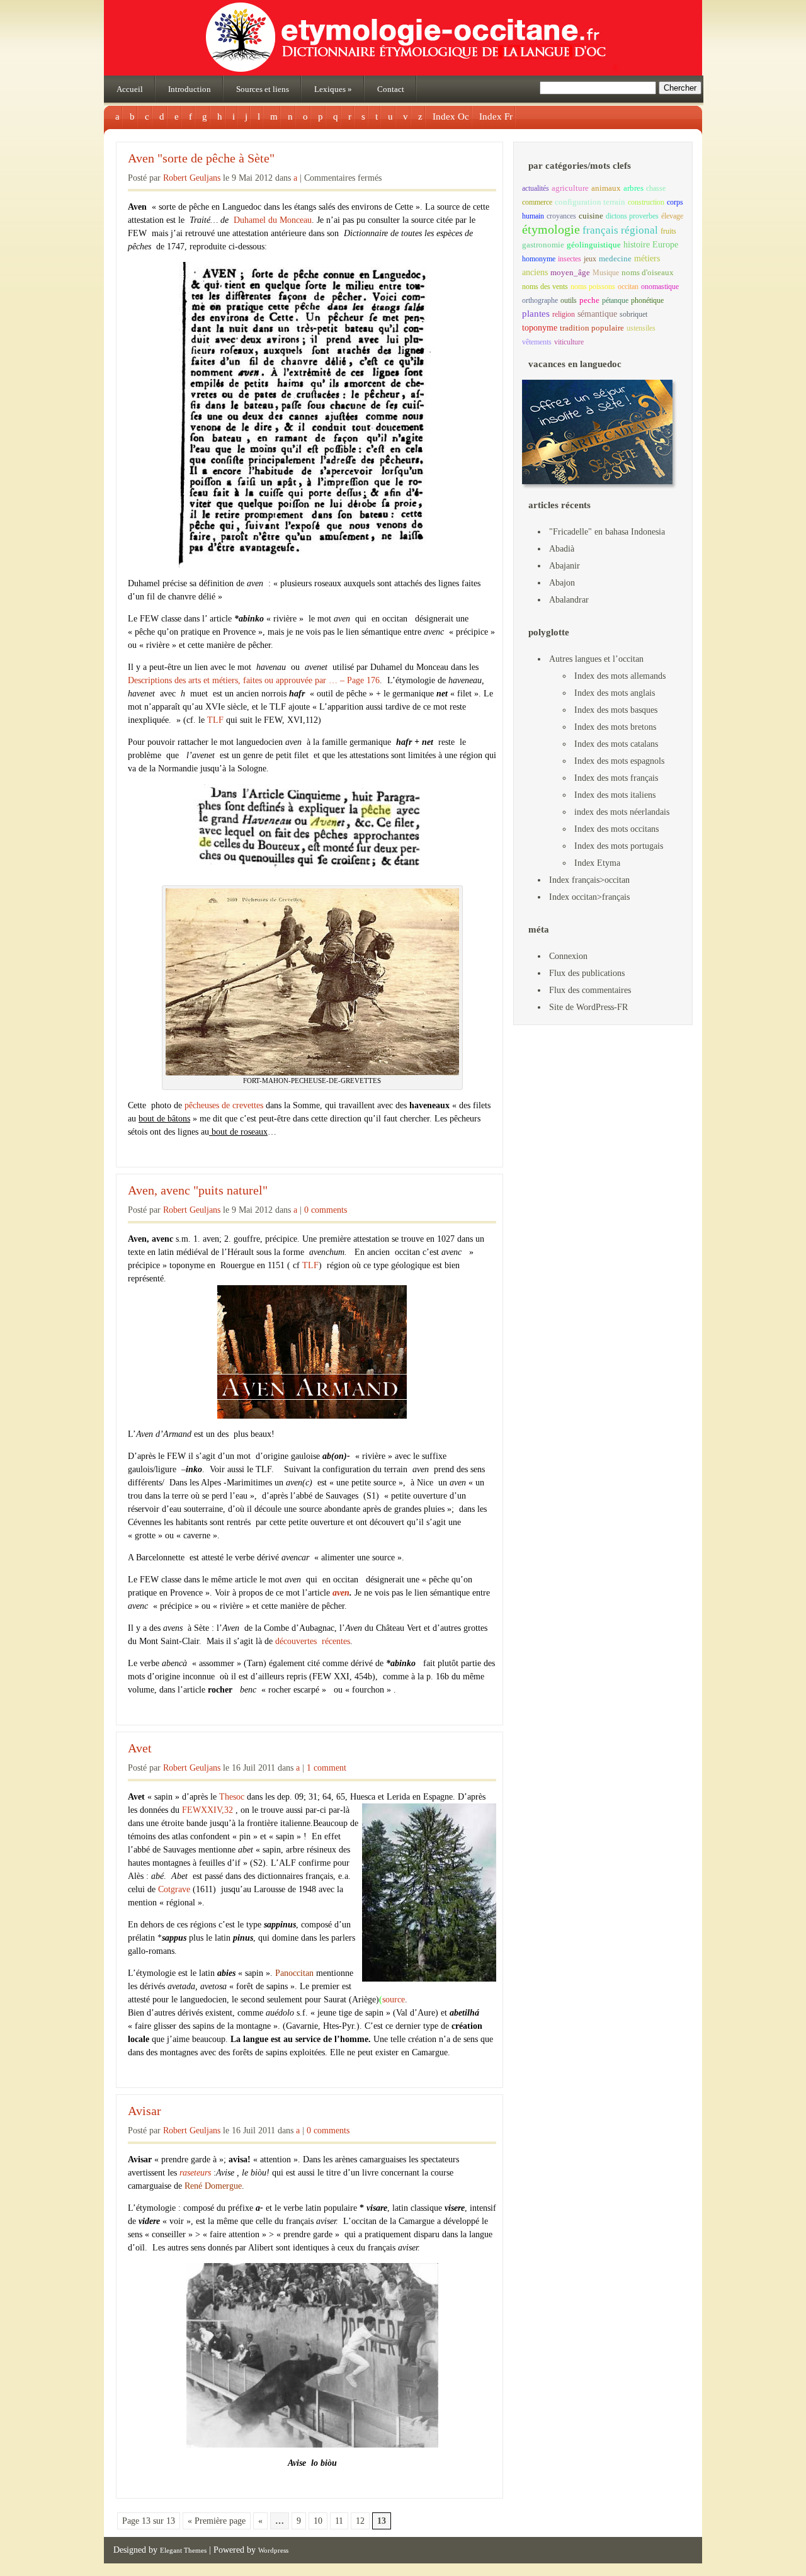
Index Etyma (597, 863)
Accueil (130, 89)
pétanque (615, 300)
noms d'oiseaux (648, 273)
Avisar (145, 2111)
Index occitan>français (589, 897)
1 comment (326, 1768)
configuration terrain (590, 202)
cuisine (591, 216)
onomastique (660, 287)
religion (564, 314)
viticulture (569, 342)
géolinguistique (594, 245)
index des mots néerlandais (622, 812)
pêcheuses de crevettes (224, 1105)
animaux (606, 188)
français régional (620, 230)
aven (341, 1593)
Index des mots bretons (615, 727)
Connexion (568, 956)
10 (318, 2521)
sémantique (597, 314)
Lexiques (333, 89)
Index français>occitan (589, 880)
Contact (391, 89)
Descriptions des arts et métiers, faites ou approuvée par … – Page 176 (254, 680)
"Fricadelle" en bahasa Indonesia (607, 532)
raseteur (194, 2173)
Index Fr (496, 116)
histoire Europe (651, 245)
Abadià (562, 549)
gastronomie (543, 245)
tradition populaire (592, 328)
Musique (606, 273)
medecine (615, 259)
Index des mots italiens (615, 795)
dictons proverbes (632, 216)
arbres (633, 188)
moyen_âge (570, 273)
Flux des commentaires (590, 990)
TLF (215, 720)
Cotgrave (174, 1889)
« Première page (217, 2521)
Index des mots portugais (619, 846)
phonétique (647, 300)
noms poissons (593, 287)
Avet (140, 1748)
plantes (536, 314)
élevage (672, 216)
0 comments (326, 1210)
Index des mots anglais (615, 693)
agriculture (570, 188)
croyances (561, 216)
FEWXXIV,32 (207, 1810)
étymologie (551, 229)
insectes (570, 259)
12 (360, 2521)
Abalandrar (569, 600)
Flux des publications (587, 973)
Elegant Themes (183, 2550)
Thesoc (232, 1797)
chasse (656, 188)
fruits (668, 231)
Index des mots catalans (616, 744)
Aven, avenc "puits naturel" (198, 1190)
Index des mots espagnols (619, 761)
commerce (537, 202)
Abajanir (565, 566)
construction (646, 202)
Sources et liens (263, 89)
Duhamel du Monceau (273, 220)
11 (339, 2521)
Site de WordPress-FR (588, 1007)
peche (589, 300)
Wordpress (273, 2550)
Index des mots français (616, 778)
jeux (590, 259)
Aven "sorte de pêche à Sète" (201, 158)
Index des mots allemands (620, 676)
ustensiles (641, 328)
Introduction (190, 89)
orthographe (540, 300)
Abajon (562, 583)
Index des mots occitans (616, 829)
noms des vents (545, 287)
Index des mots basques (616, 710)
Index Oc (451, 116)
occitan (628, 287)
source (394, 2000)
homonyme (539, 259)
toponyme (540, 327)
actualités (536, 188)
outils (569, 300)
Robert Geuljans (192, 178)
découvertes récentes (313, 1641)
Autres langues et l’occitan (596, 659)
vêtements (537, 342)
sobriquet (633, 314)
